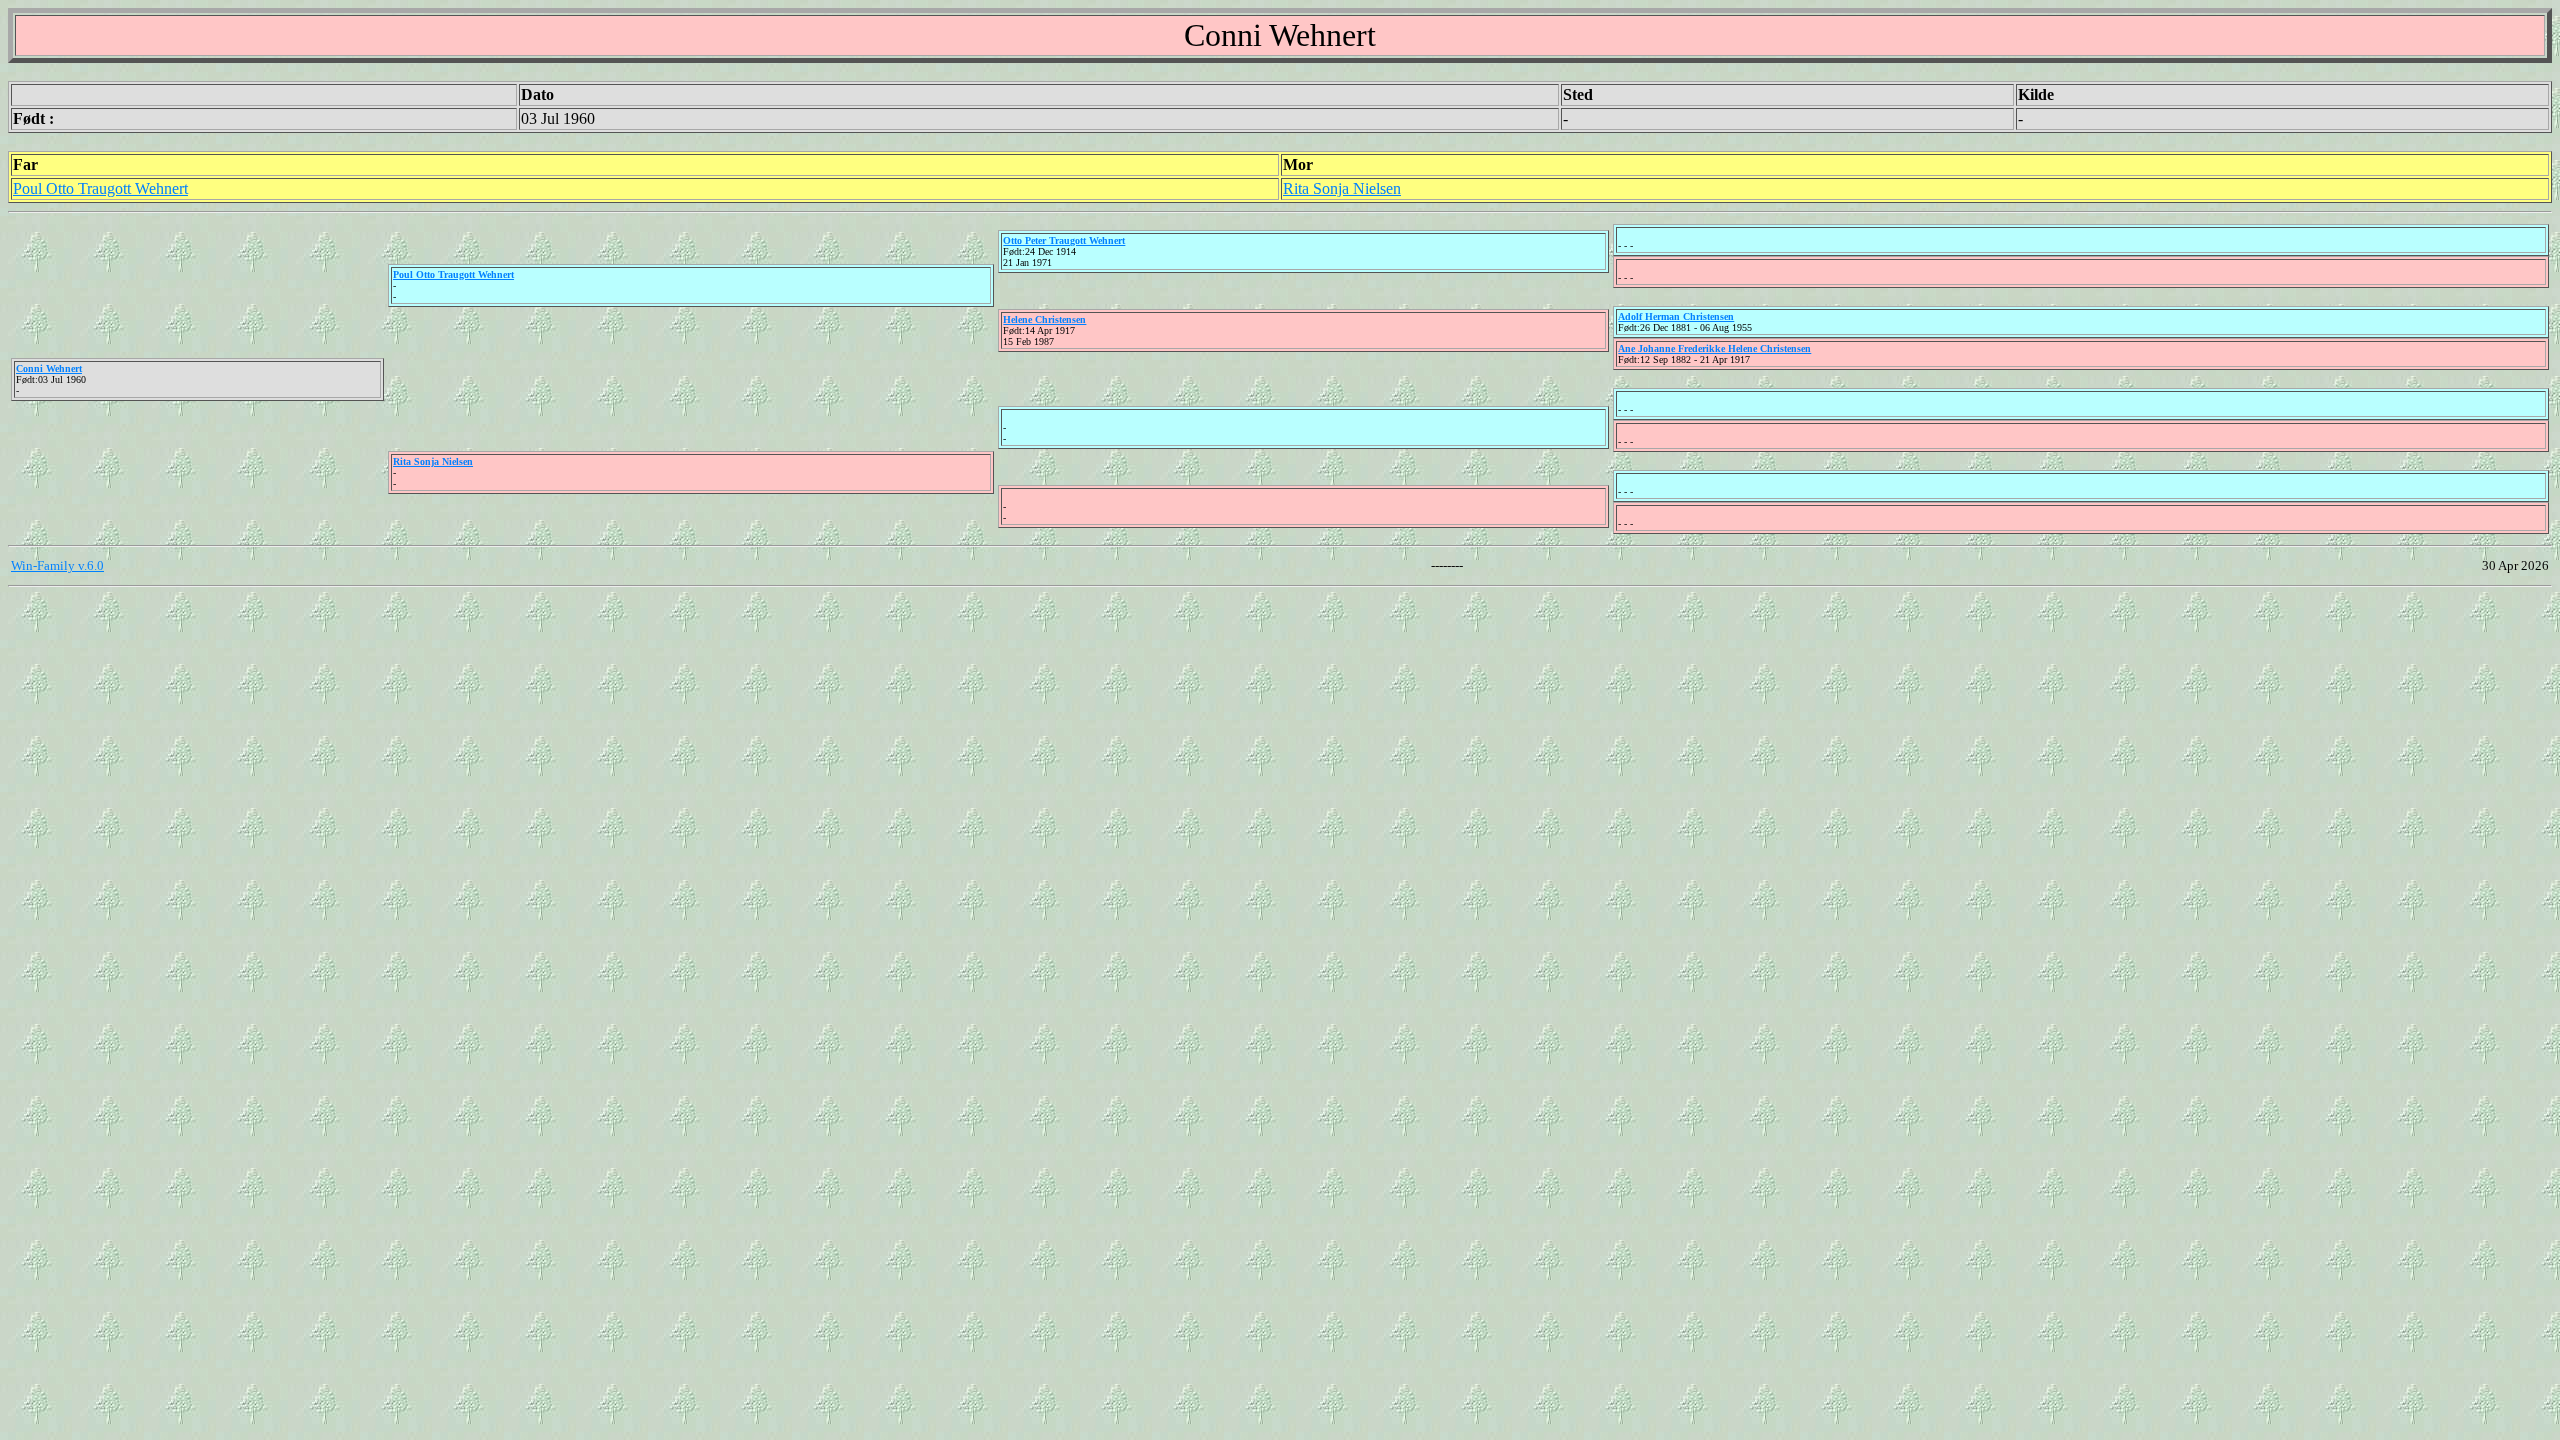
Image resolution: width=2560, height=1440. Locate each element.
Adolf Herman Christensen (1676, 316)
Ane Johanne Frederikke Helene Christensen (1714, 348)
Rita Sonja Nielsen (1342, 188)
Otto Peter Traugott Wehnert (1064, 240)
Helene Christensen (1044, 319)
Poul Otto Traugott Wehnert (100, 188)
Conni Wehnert (49, 368)
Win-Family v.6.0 (57, 565)
